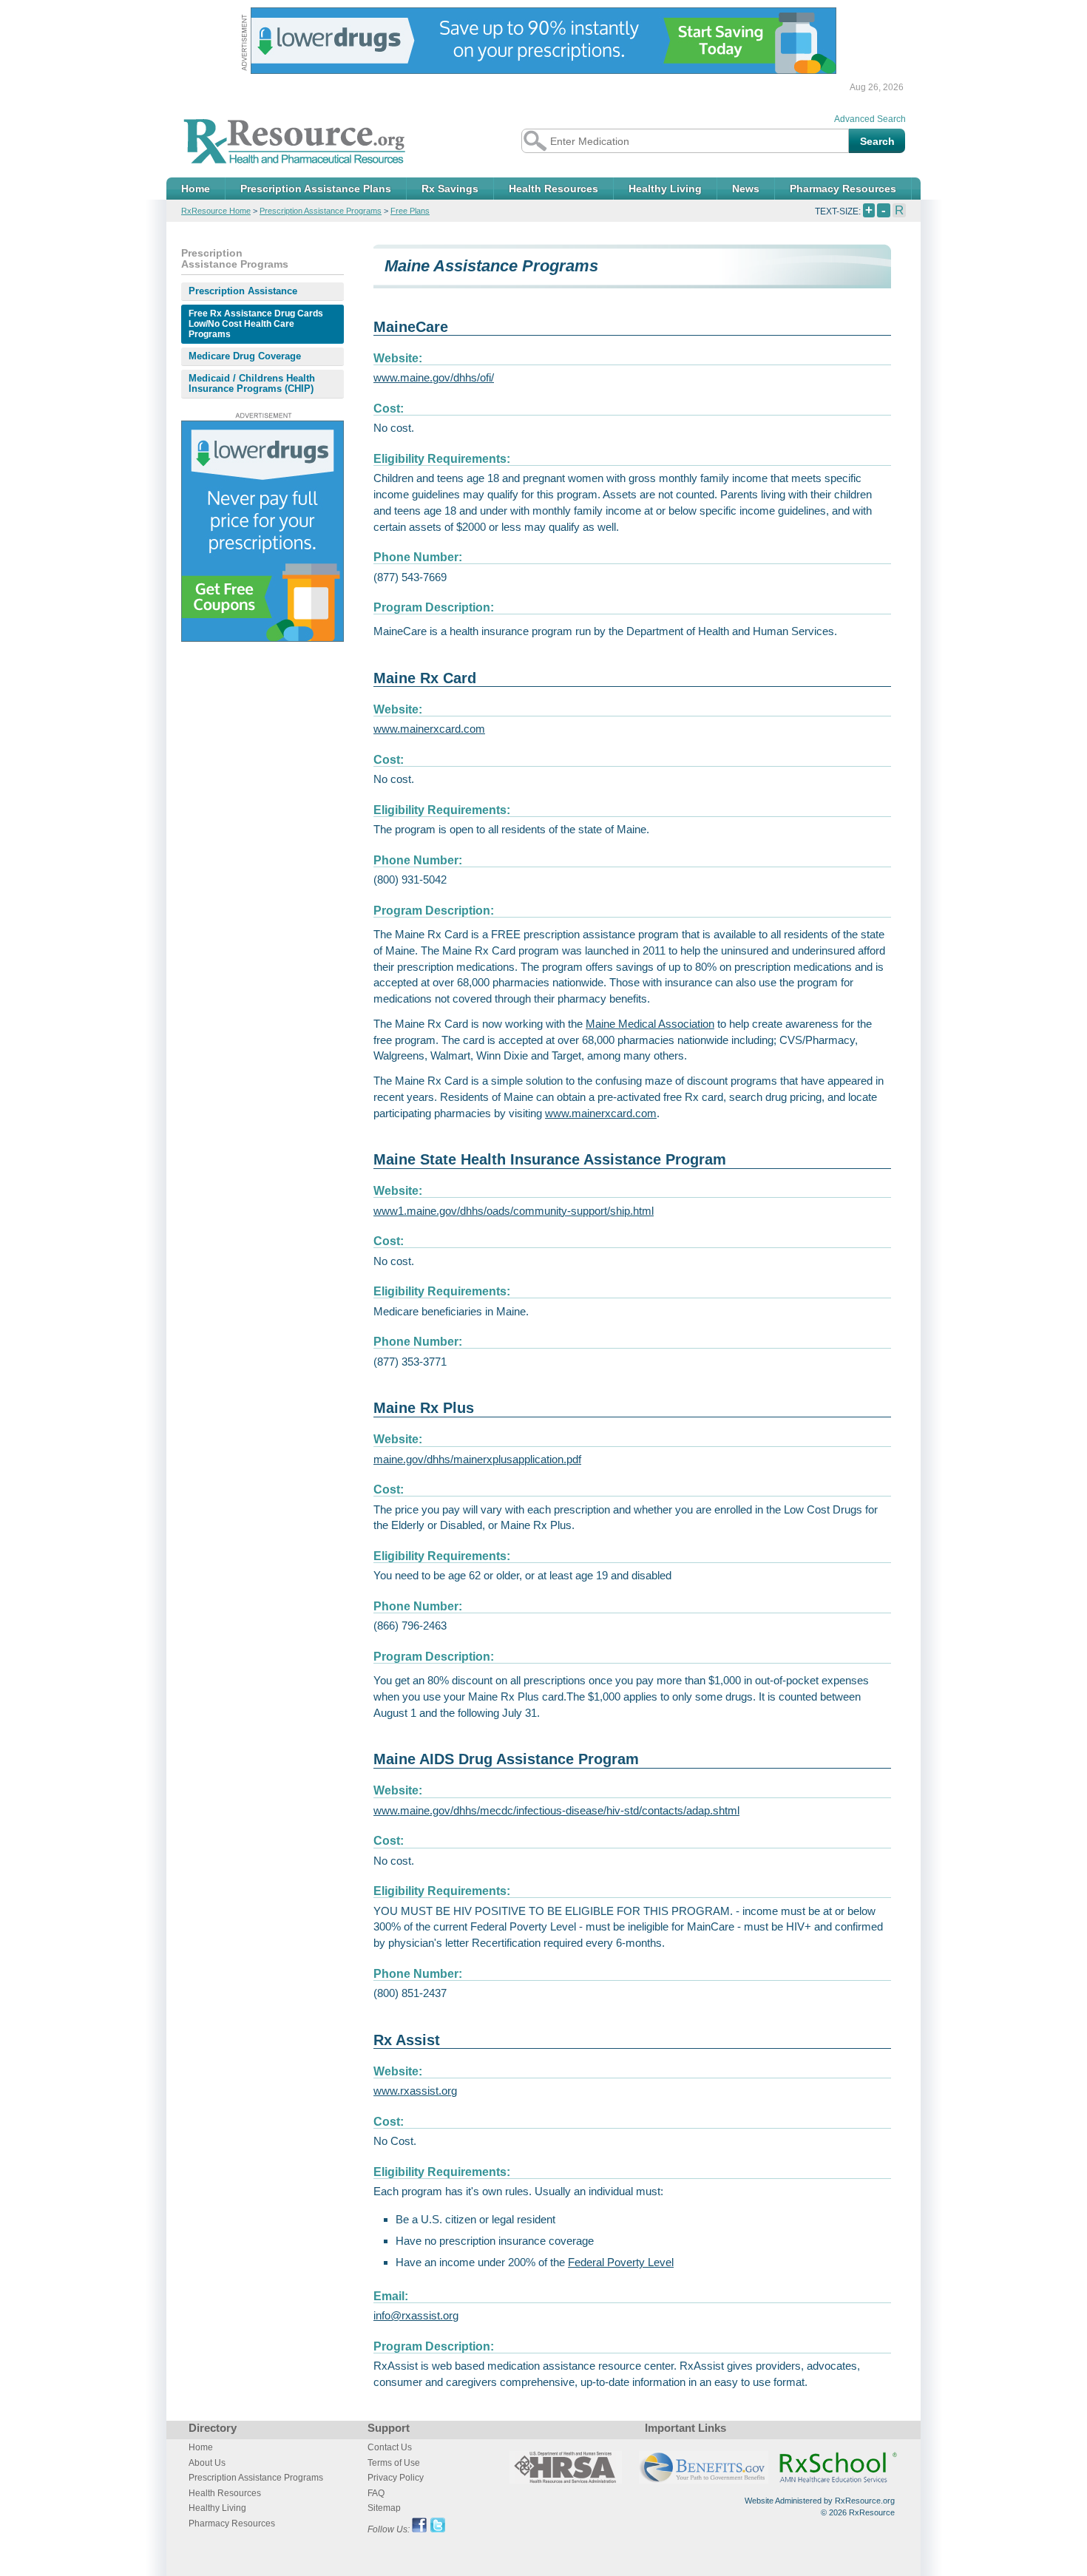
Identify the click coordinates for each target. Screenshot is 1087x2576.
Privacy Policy (396, 2478)
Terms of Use (394, 2463)
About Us (207, 2463)
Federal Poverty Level (621, 2262)
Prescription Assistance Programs (321, 211)
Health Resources (553, 189)
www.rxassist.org (415, 2091)
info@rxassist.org (416, 2315)
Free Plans (410, 211)
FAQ (376, 2493)
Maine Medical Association (650, 1024)
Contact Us (390, 2447)
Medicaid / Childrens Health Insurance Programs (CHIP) (252, 383)
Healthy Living (665, 189)
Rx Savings (450, 189)
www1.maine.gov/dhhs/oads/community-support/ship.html (514, 1211)
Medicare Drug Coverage (245, 356)
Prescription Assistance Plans (316, 189)
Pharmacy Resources (843, 189)
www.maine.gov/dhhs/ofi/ (434, 377)
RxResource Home (216, 211)
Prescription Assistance (243, 291)
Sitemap (384, 2508)
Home (196, 189)
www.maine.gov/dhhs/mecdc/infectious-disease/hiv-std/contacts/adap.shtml (556, 1810)
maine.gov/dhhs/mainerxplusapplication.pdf (477, 1459)
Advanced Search (870, 119)
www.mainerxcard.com (429, 729)
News (746, 189)
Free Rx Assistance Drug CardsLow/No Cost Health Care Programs (256, 324)
